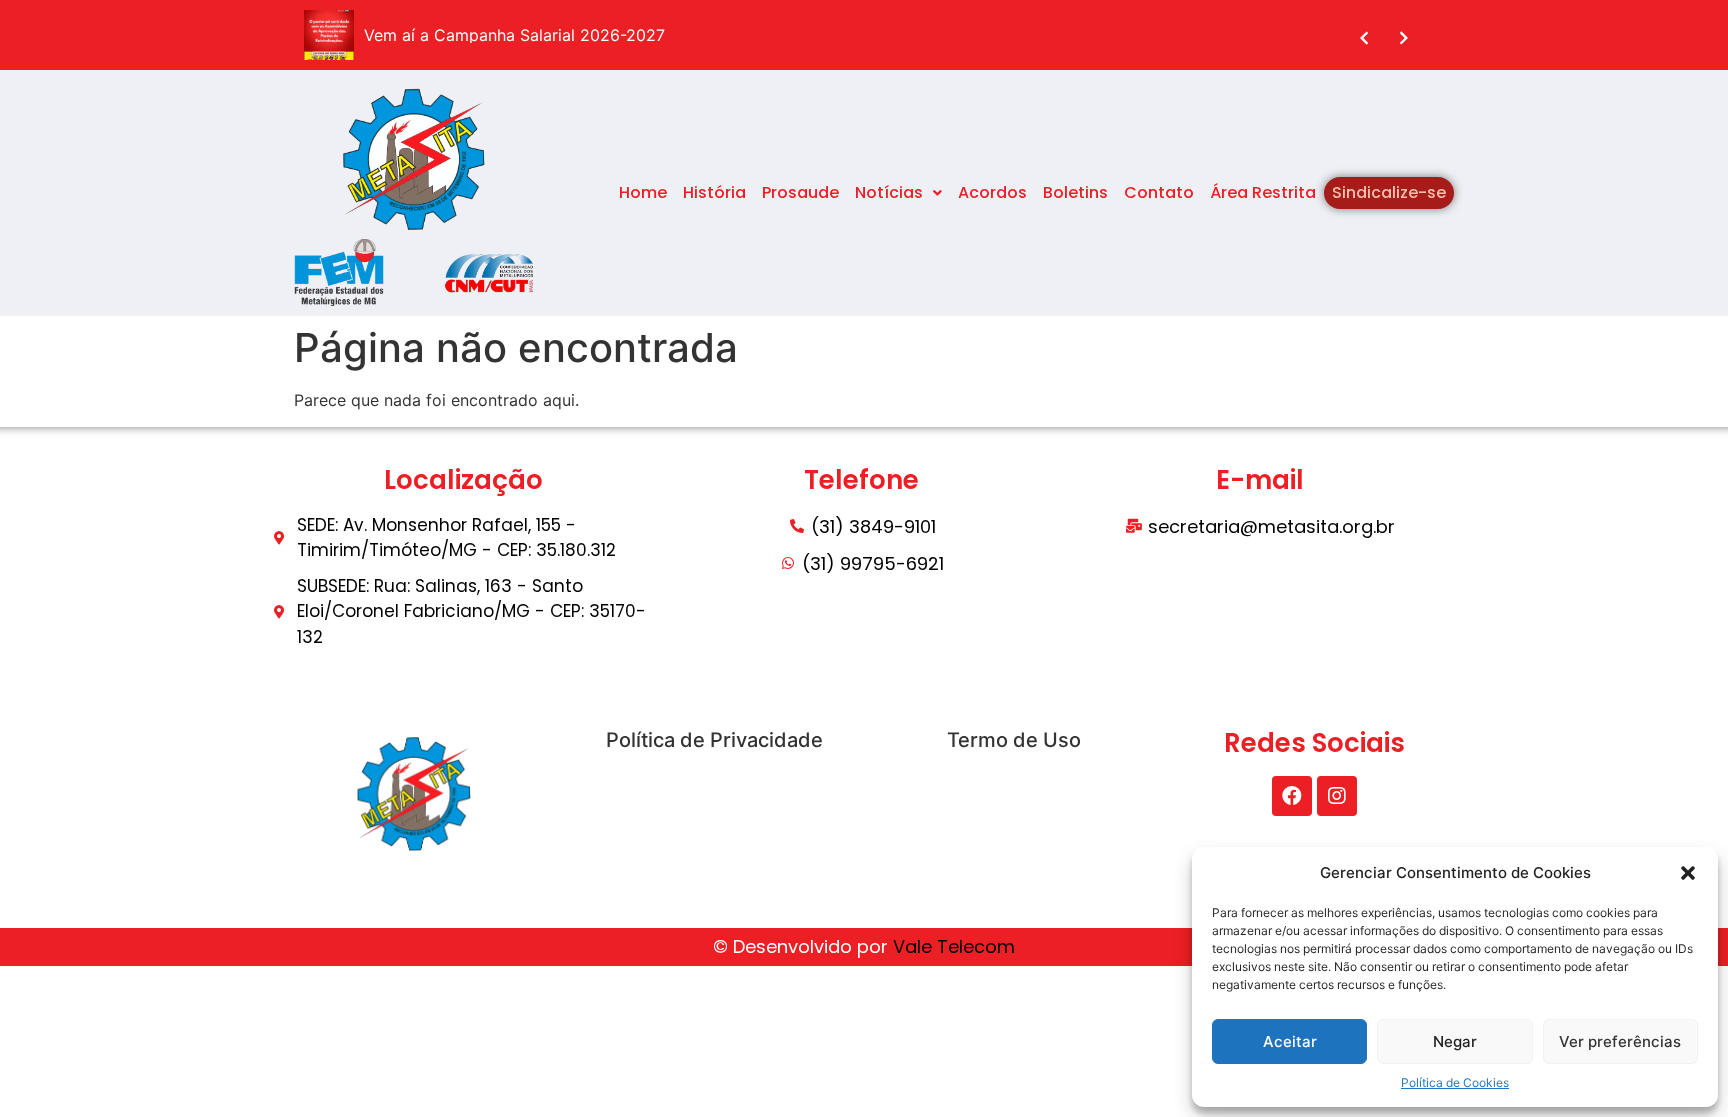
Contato (1159, 192)
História (714, 192)
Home (643, 192)
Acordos (992, 192)
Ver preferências (1620, 1041)
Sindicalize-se (1389, 192)
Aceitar (1290, 1041)
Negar (1455, 1041)
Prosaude (800, 192)
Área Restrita (1263, 192)
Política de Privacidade (714, 740)
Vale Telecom (954, 946)
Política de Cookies (1455, 1082)
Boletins (1075, 192)
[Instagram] (1337, 796)
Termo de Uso (1014, 740)
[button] (1688, 873)
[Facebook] (1292, 796)
